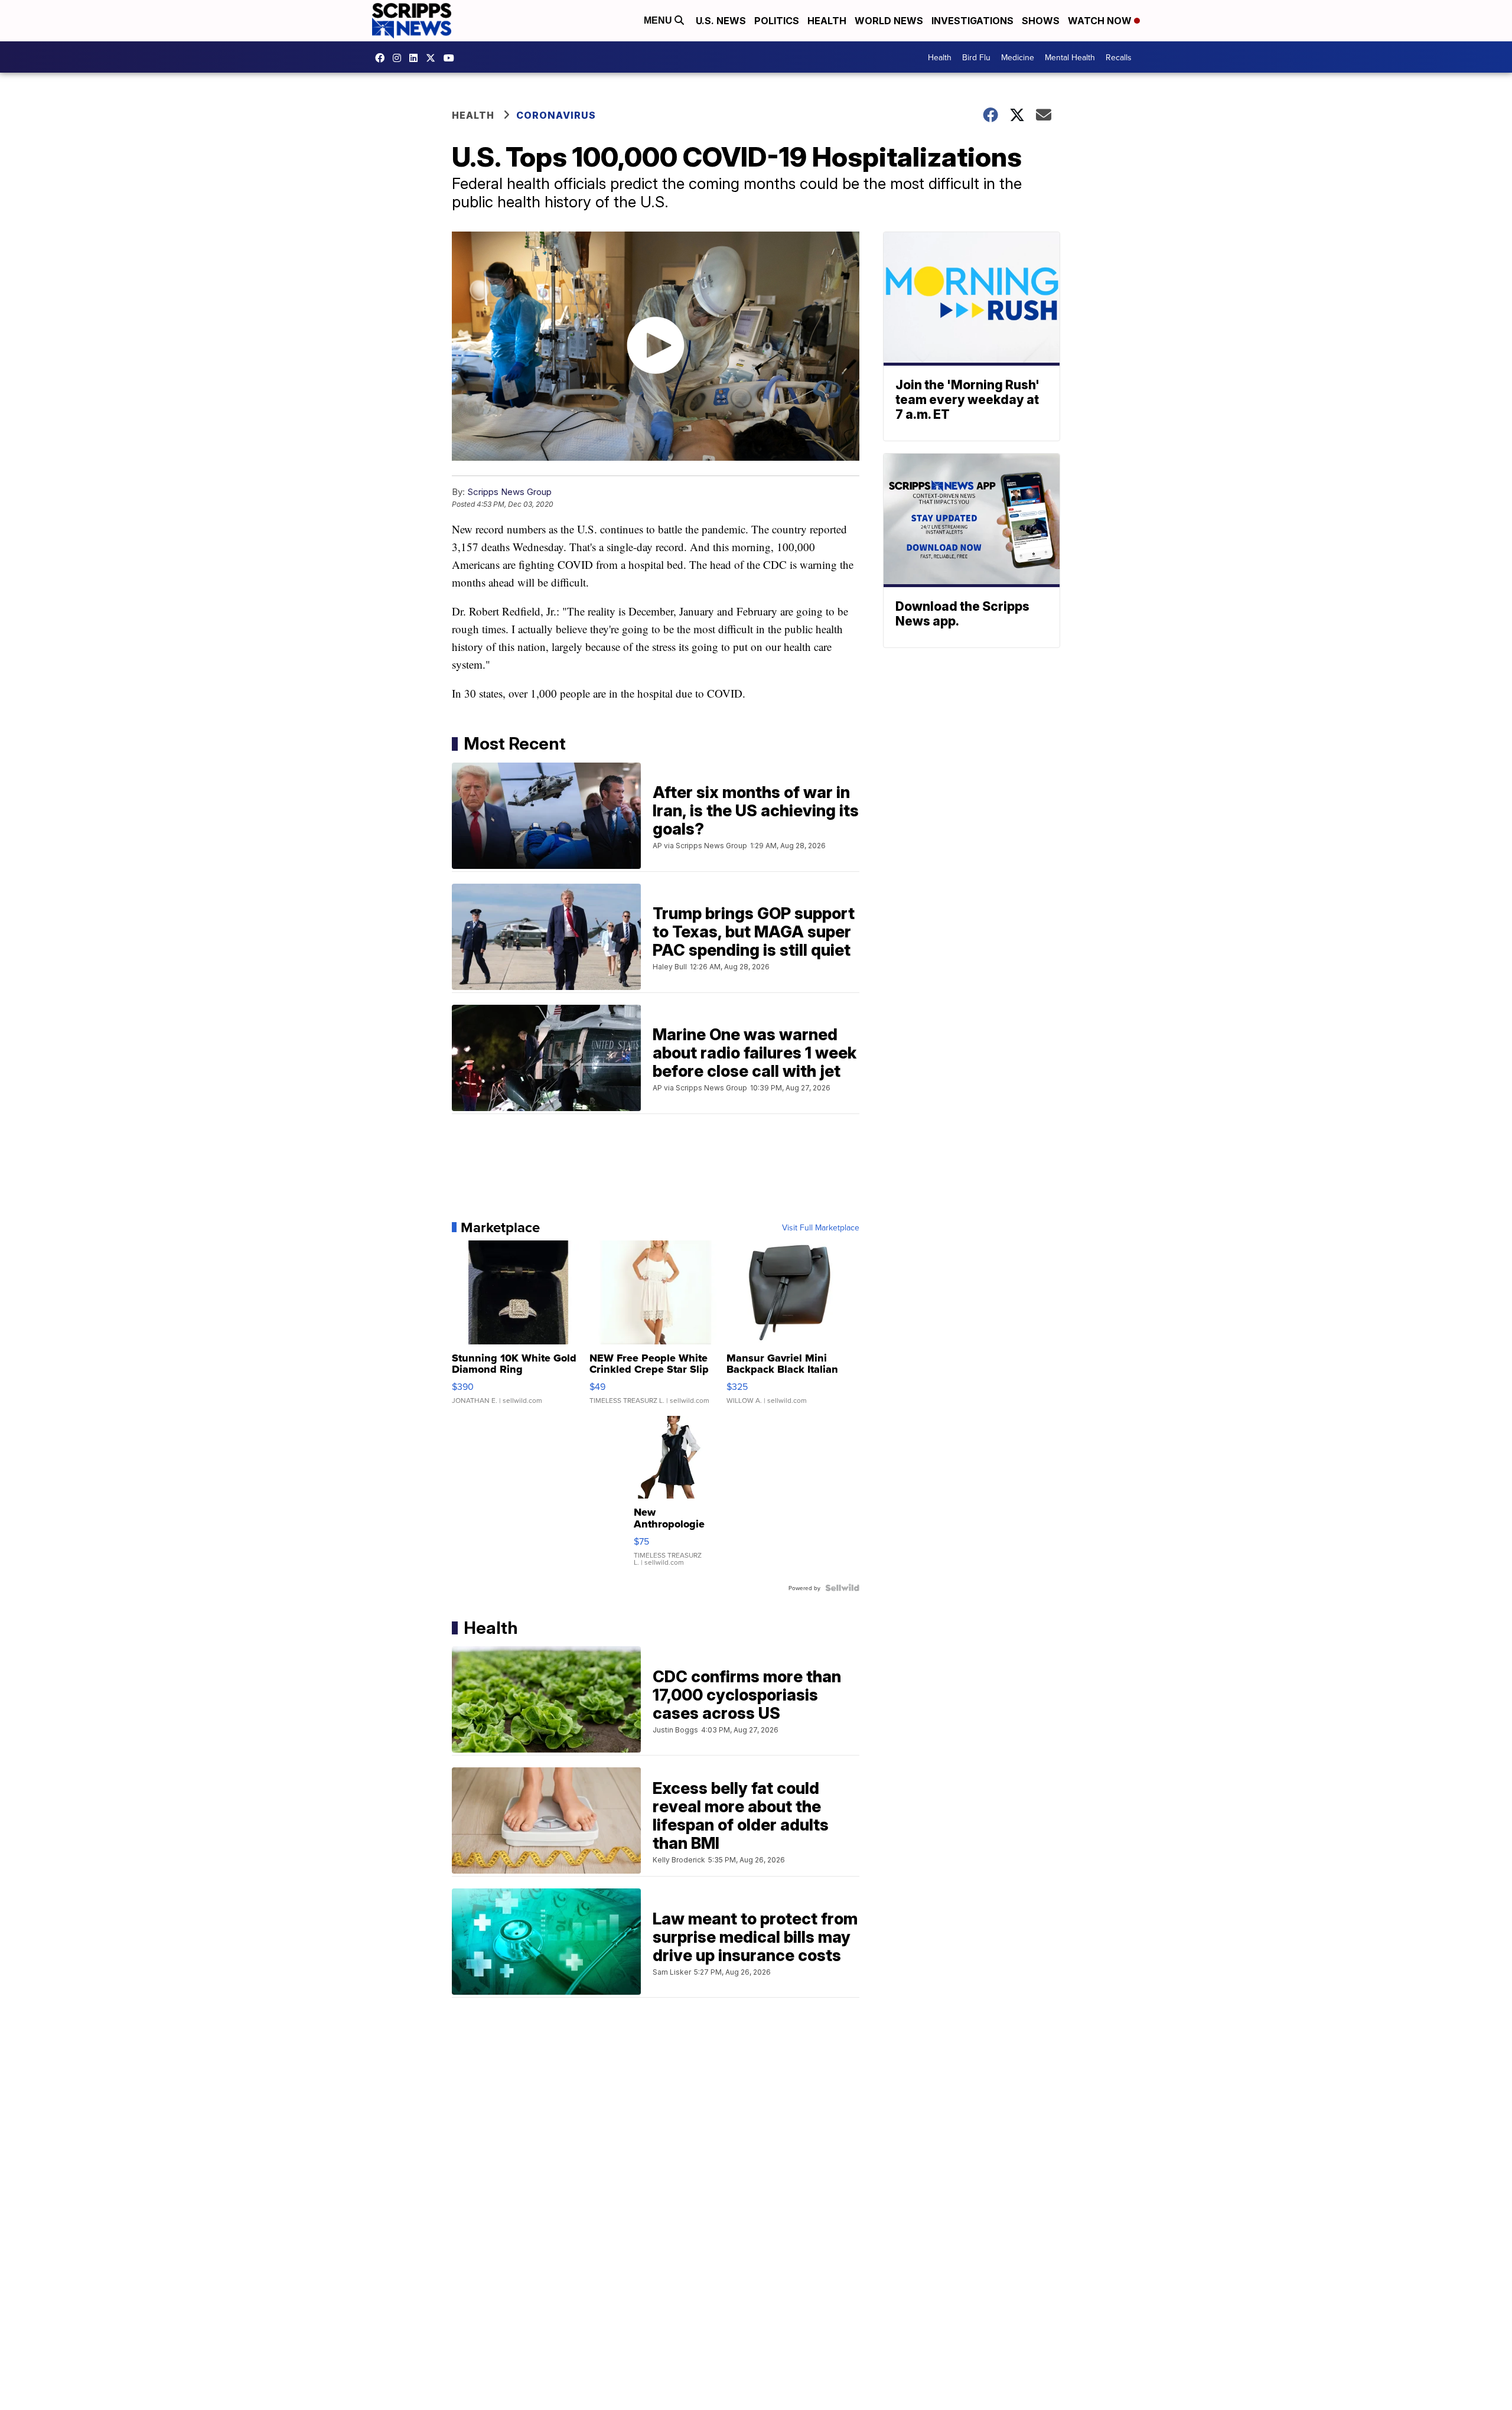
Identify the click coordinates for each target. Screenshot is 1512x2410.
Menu (659, 20)
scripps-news (416, 58)
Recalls (1119, 57)
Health (827, 21)
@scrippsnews (452, 58)
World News (889, 21)
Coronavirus (556, 115)
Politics (777, 21)
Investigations (972, 21)
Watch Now (1101, 21)
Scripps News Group (509, 492)
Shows (1041, 21)
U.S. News (721, 21)
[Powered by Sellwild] (842, 1588)
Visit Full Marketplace (821, 1227)
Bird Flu (976, 57)
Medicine (1018, 57)
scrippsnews (383, 58)
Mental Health (1070, 57)
